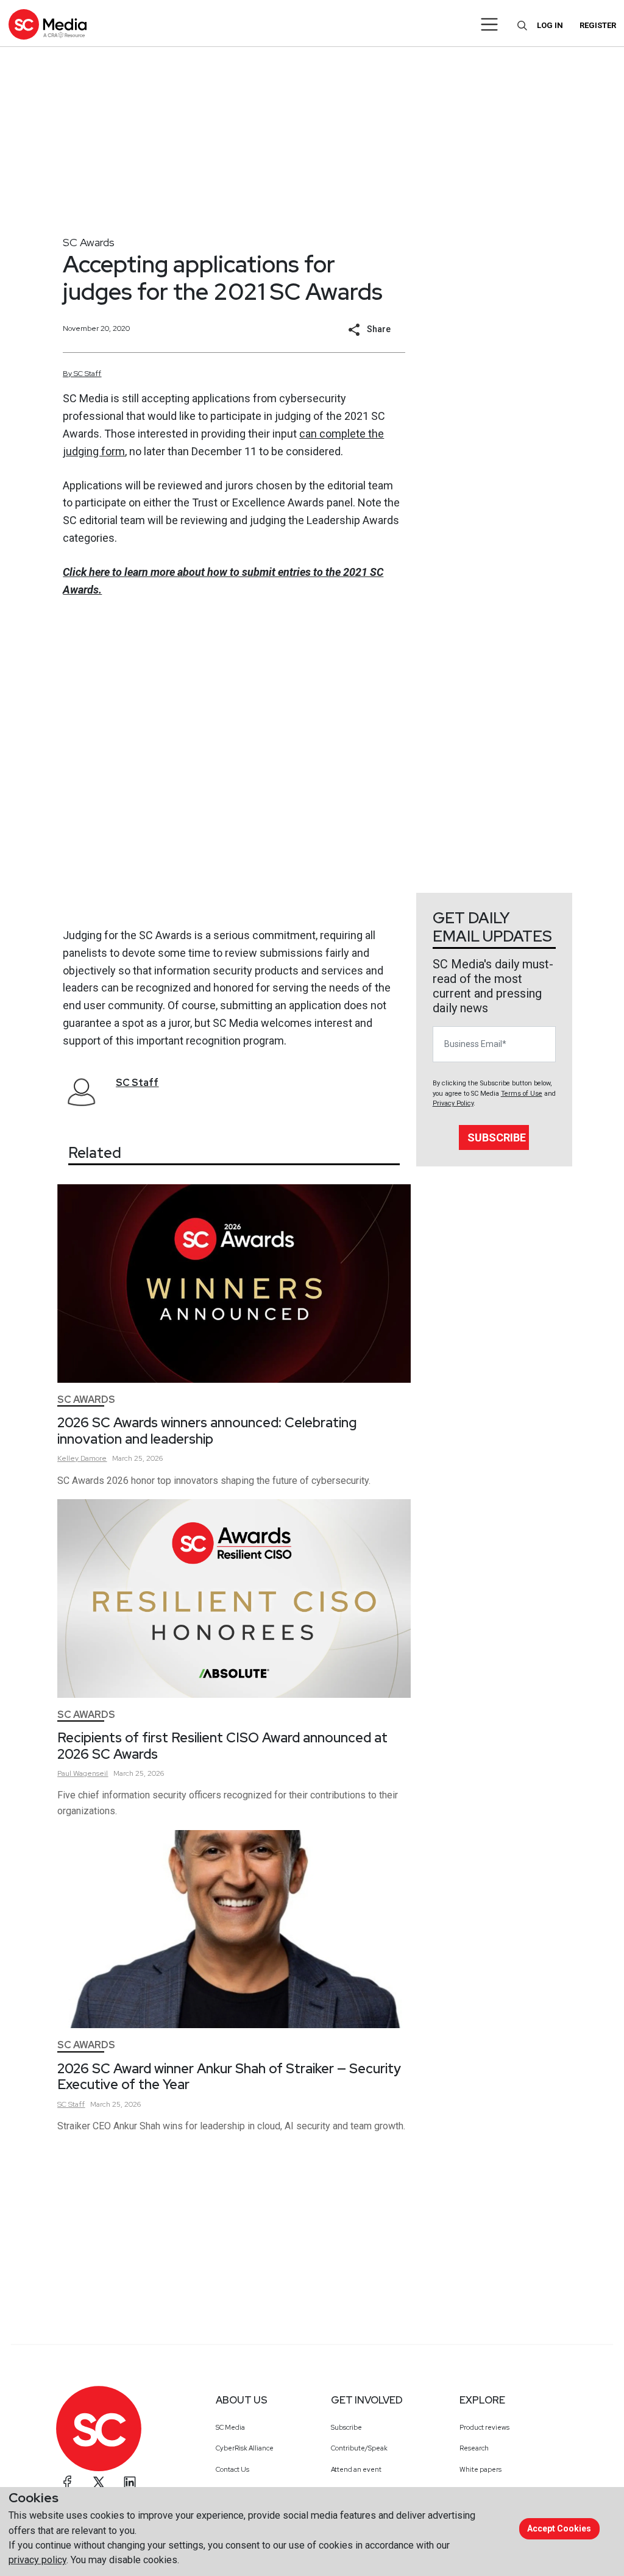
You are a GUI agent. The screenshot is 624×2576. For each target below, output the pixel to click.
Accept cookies (559, 2528)
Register (598, 25)
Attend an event (356, 2469)
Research (474, 2448)
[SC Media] (48, 24)
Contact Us (232, 2469)
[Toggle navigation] (490, 24)
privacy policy (37, 2560)
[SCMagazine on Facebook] (68, 2482)
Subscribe (497, 1137)
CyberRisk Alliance (245, 2448)
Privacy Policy (453, 1103)
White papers (480, 2469)
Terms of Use (522, 1094)
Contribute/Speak (359, 2448)
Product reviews (484, 2427)
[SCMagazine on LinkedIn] (130, 2482)
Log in (550, 25)
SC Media (230, 2427)
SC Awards (89, 242)
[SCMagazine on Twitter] (99, 2482)
